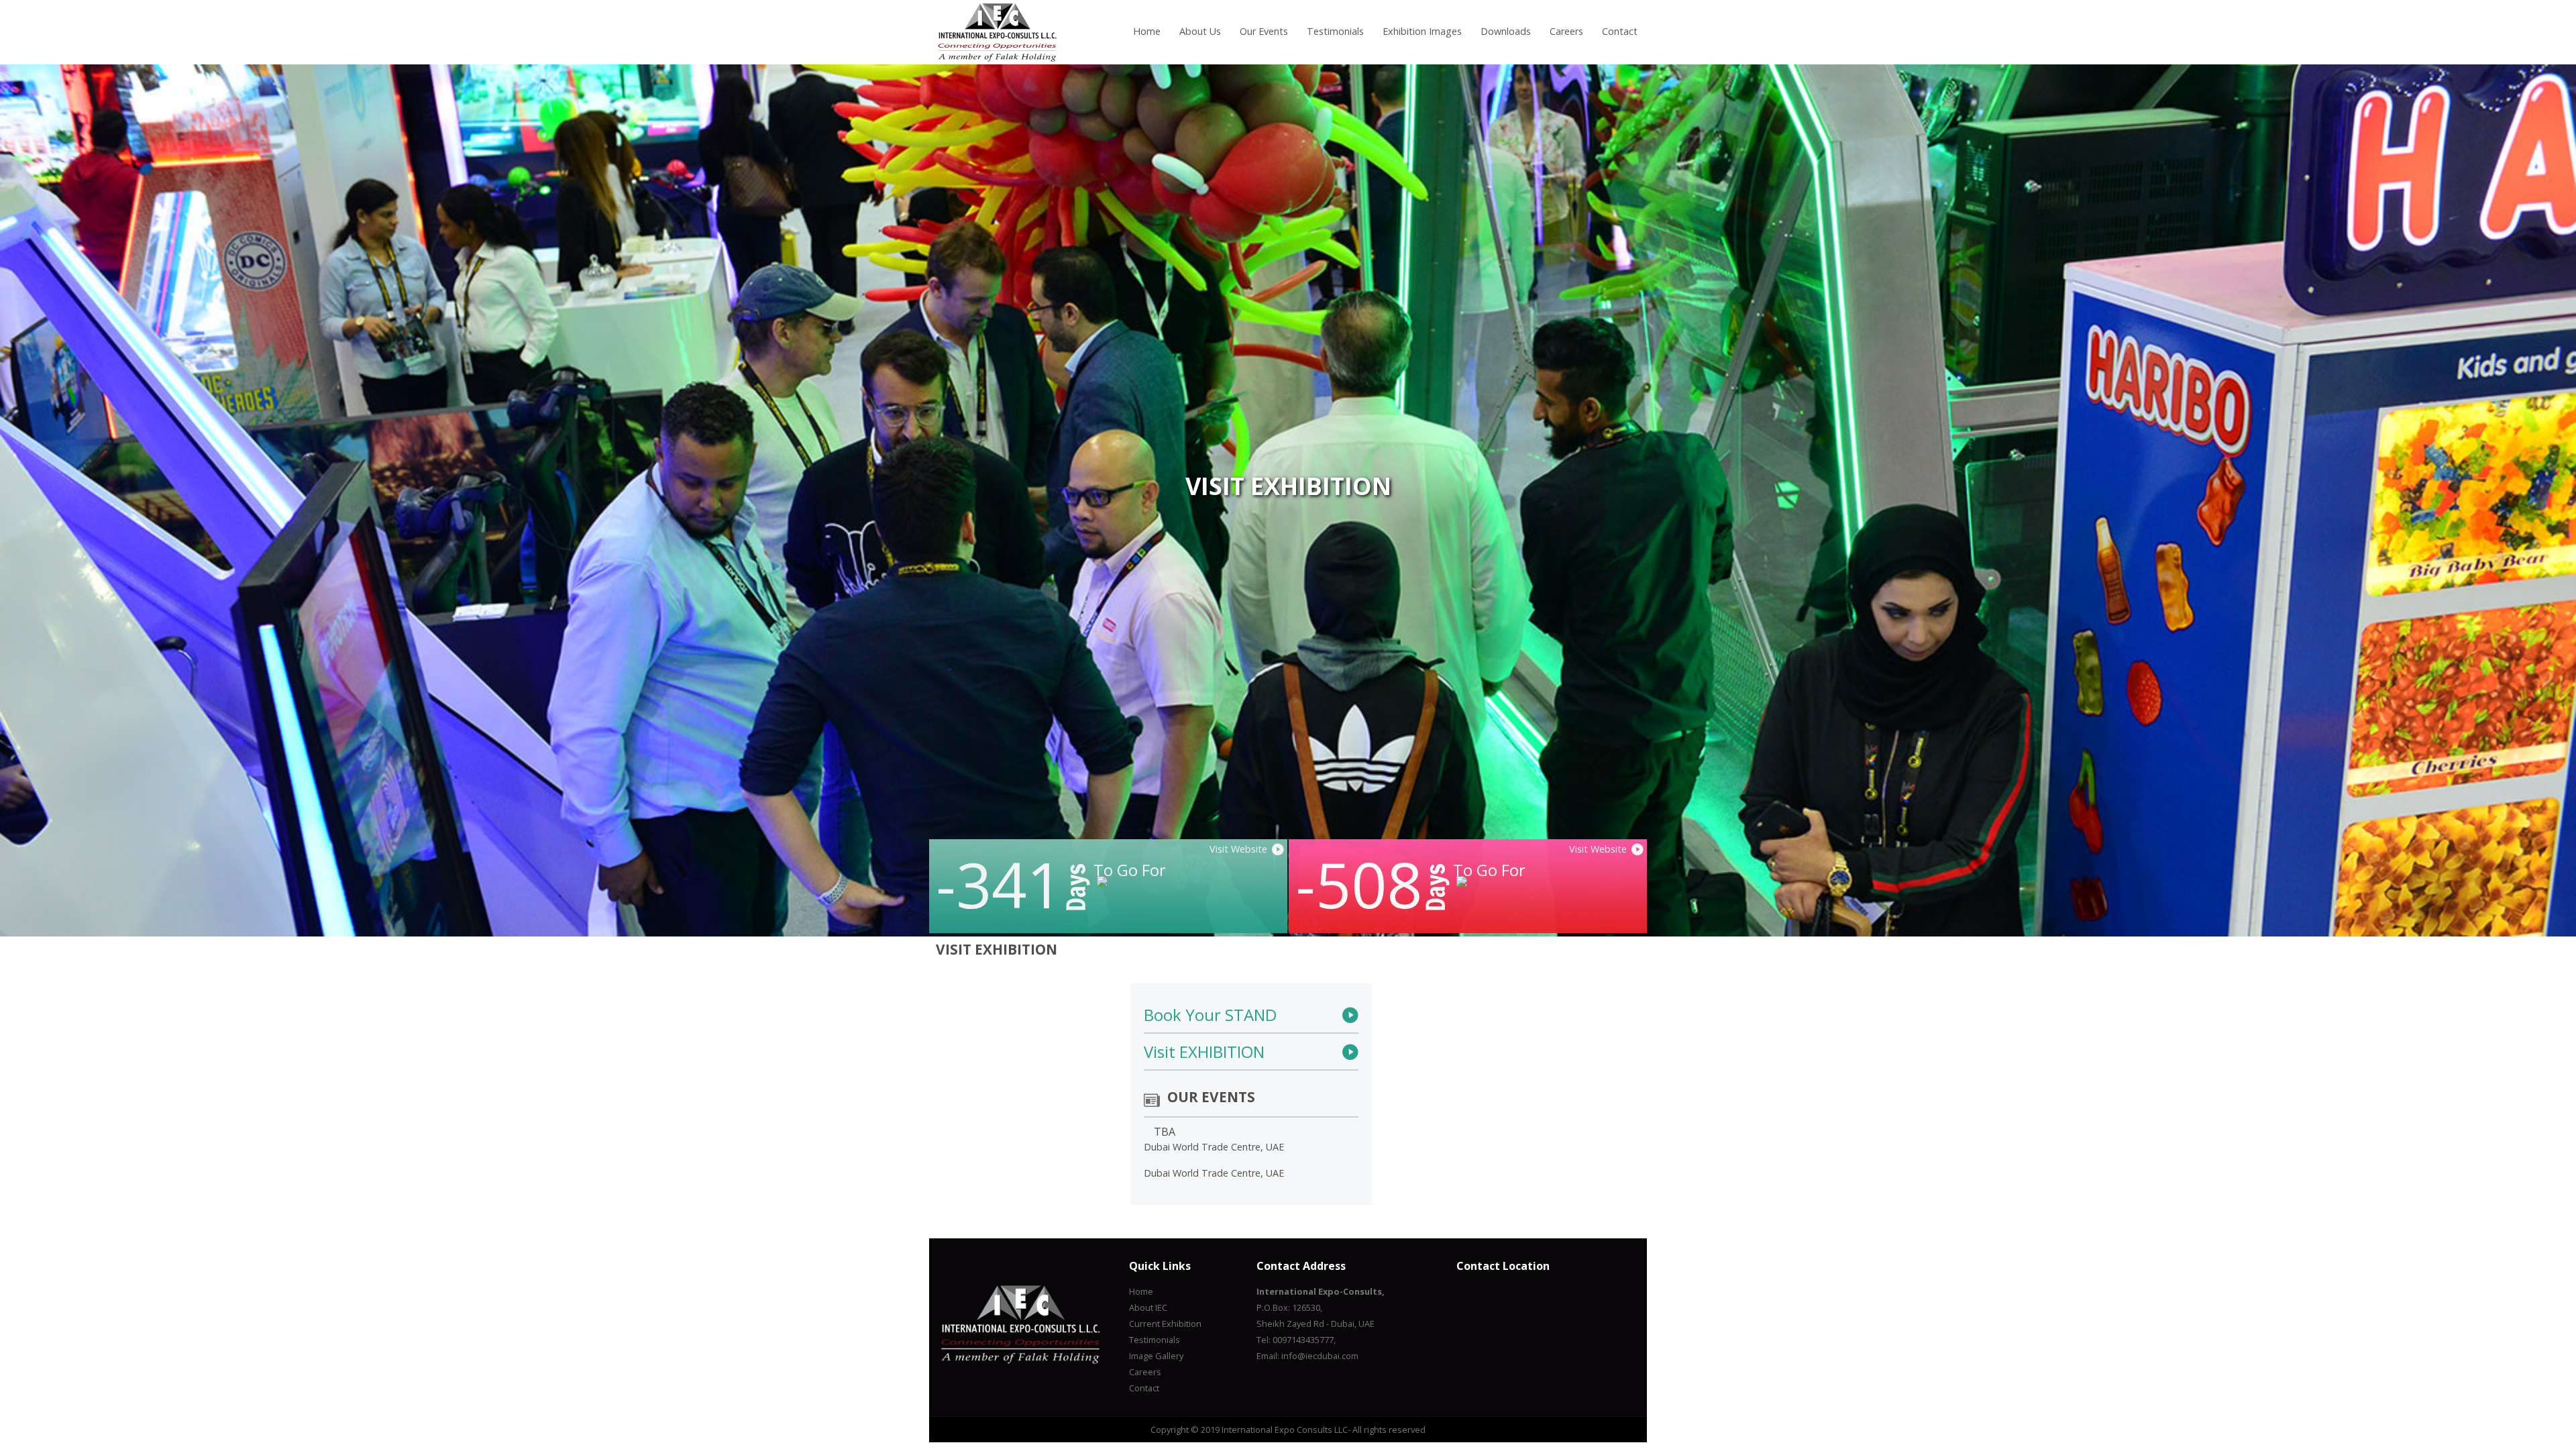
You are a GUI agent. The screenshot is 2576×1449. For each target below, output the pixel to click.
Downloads (1506, 31)
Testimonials (1335, 31)
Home (1147, 31)
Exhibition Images (1422, 31)
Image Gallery (1156, 1356)
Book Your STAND (1210, 1015)
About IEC (1148, 1307)
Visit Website (1598, 849)
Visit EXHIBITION (1204, 1052)
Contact (1620, 31)
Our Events (1264, 31)
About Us (1200, 31)
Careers (1566, 31)
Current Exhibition (1165, 1324)
